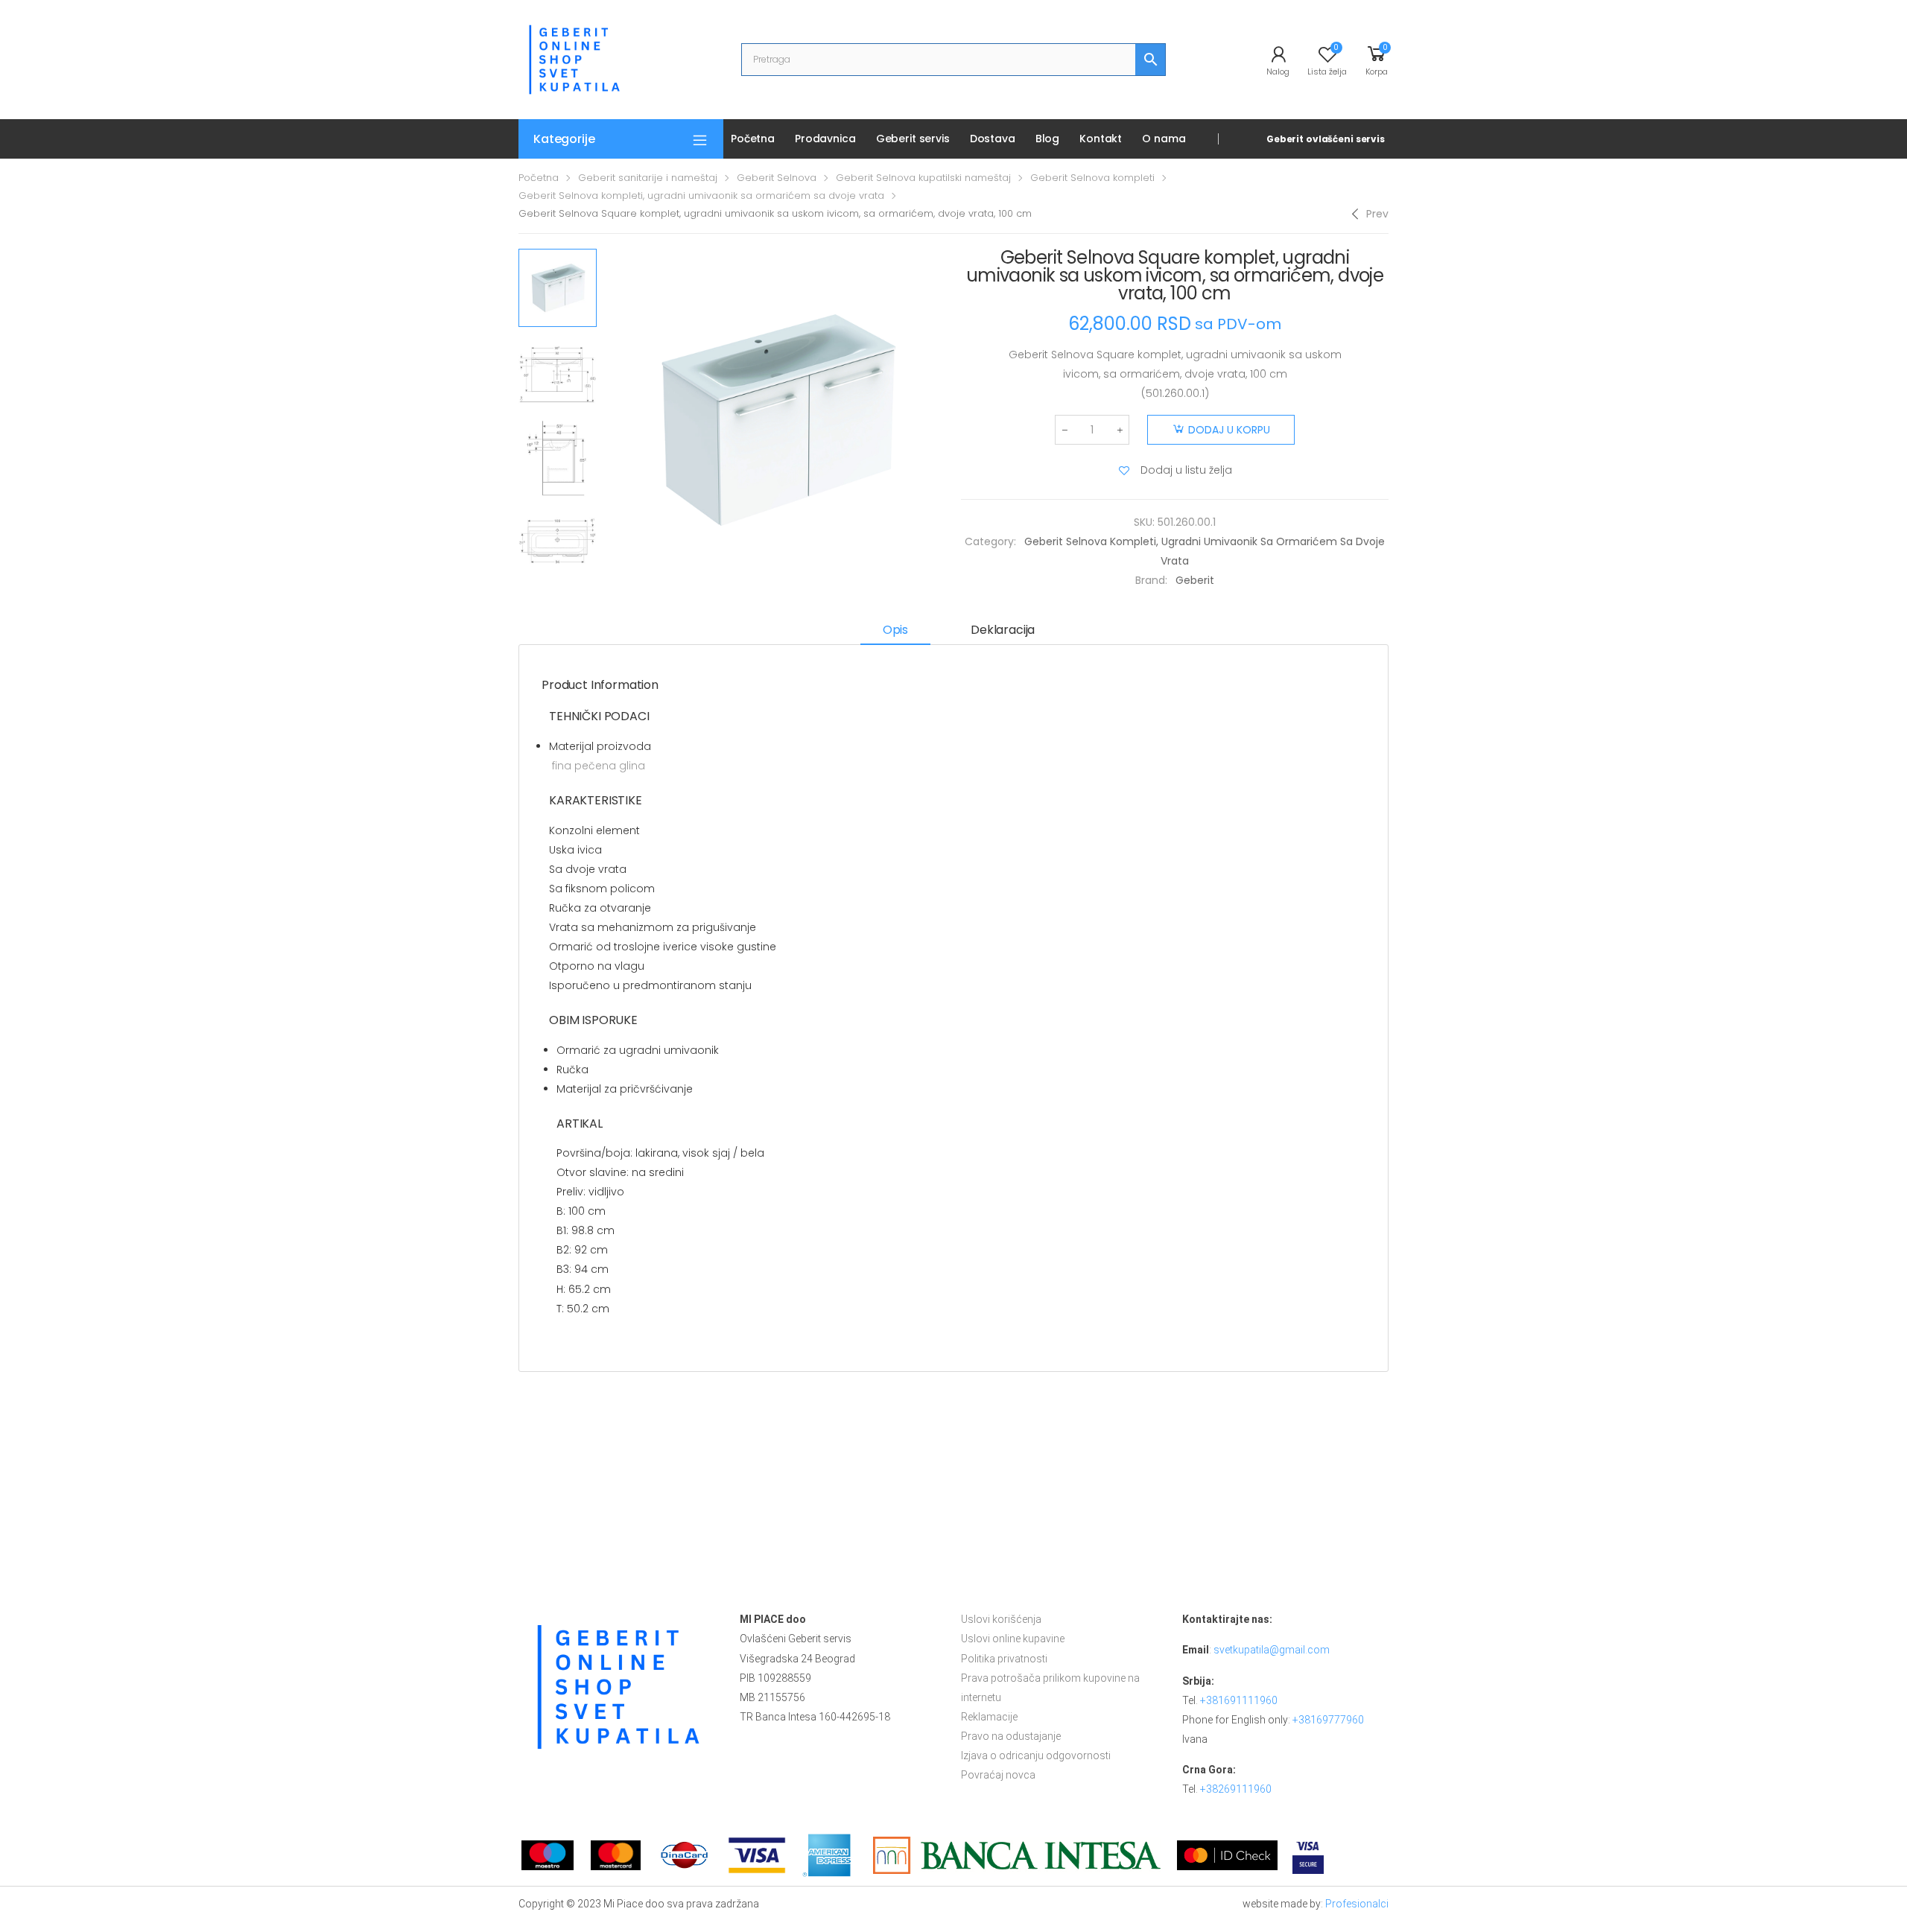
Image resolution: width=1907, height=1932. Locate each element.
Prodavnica (825, 139)
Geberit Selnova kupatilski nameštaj (923, 178)
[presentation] (602, 420)
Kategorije (564, 139)
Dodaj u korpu (1229, 430)
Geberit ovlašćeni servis (1326, 139)
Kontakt (1101, 139)
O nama (1164, 139)
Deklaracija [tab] (1003, 630)
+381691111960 (1239, 1700)
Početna (753, 139)
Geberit (1195, 580)
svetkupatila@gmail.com (1272, 1650)
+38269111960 (1236, 1789)
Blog (1047, 139)
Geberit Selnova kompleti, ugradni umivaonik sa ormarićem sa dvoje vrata (701, 196)
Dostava (993, 139)
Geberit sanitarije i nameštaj (648, 178)
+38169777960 (1328, 1720)
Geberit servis (913, 139)
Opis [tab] (895, 630)
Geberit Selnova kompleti (1092, 178)
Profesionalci (1357, 1904)
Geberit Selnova (777, 178)
